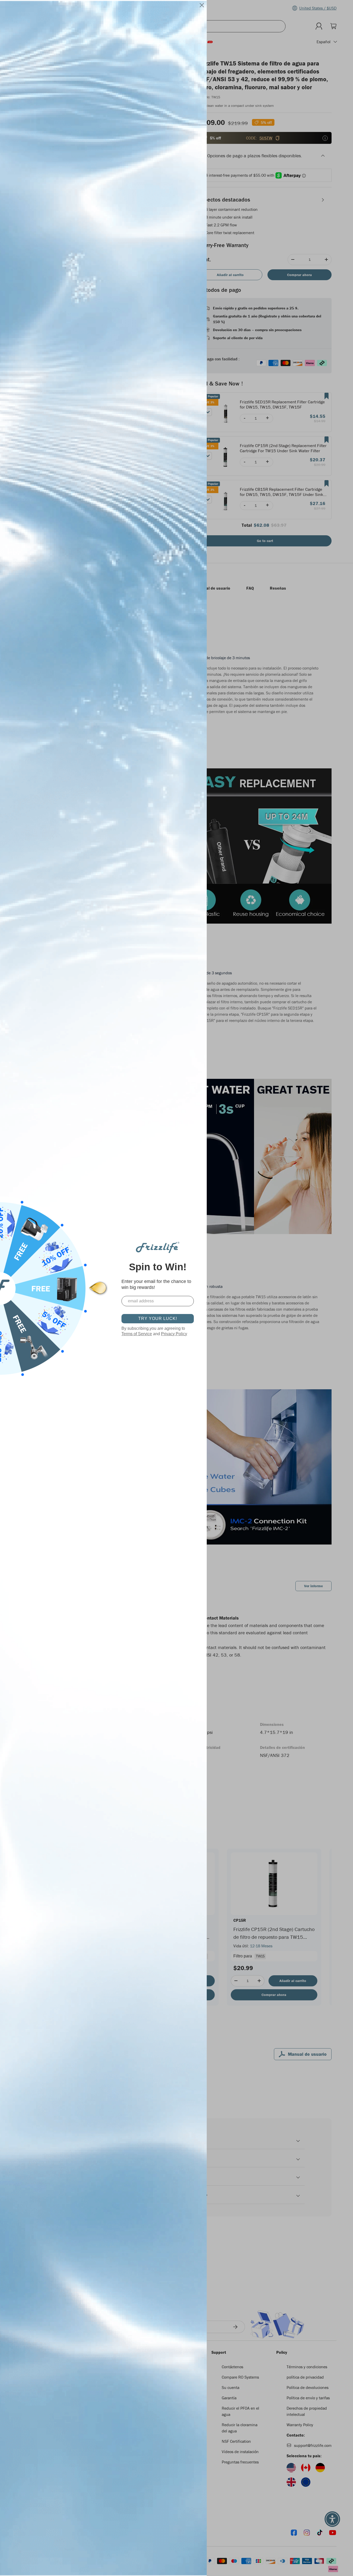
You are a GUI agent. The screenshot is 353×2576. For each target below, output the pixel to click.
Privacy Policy (174, 1334)
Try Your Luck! (158, 1319)
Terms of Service (137, 1334)
